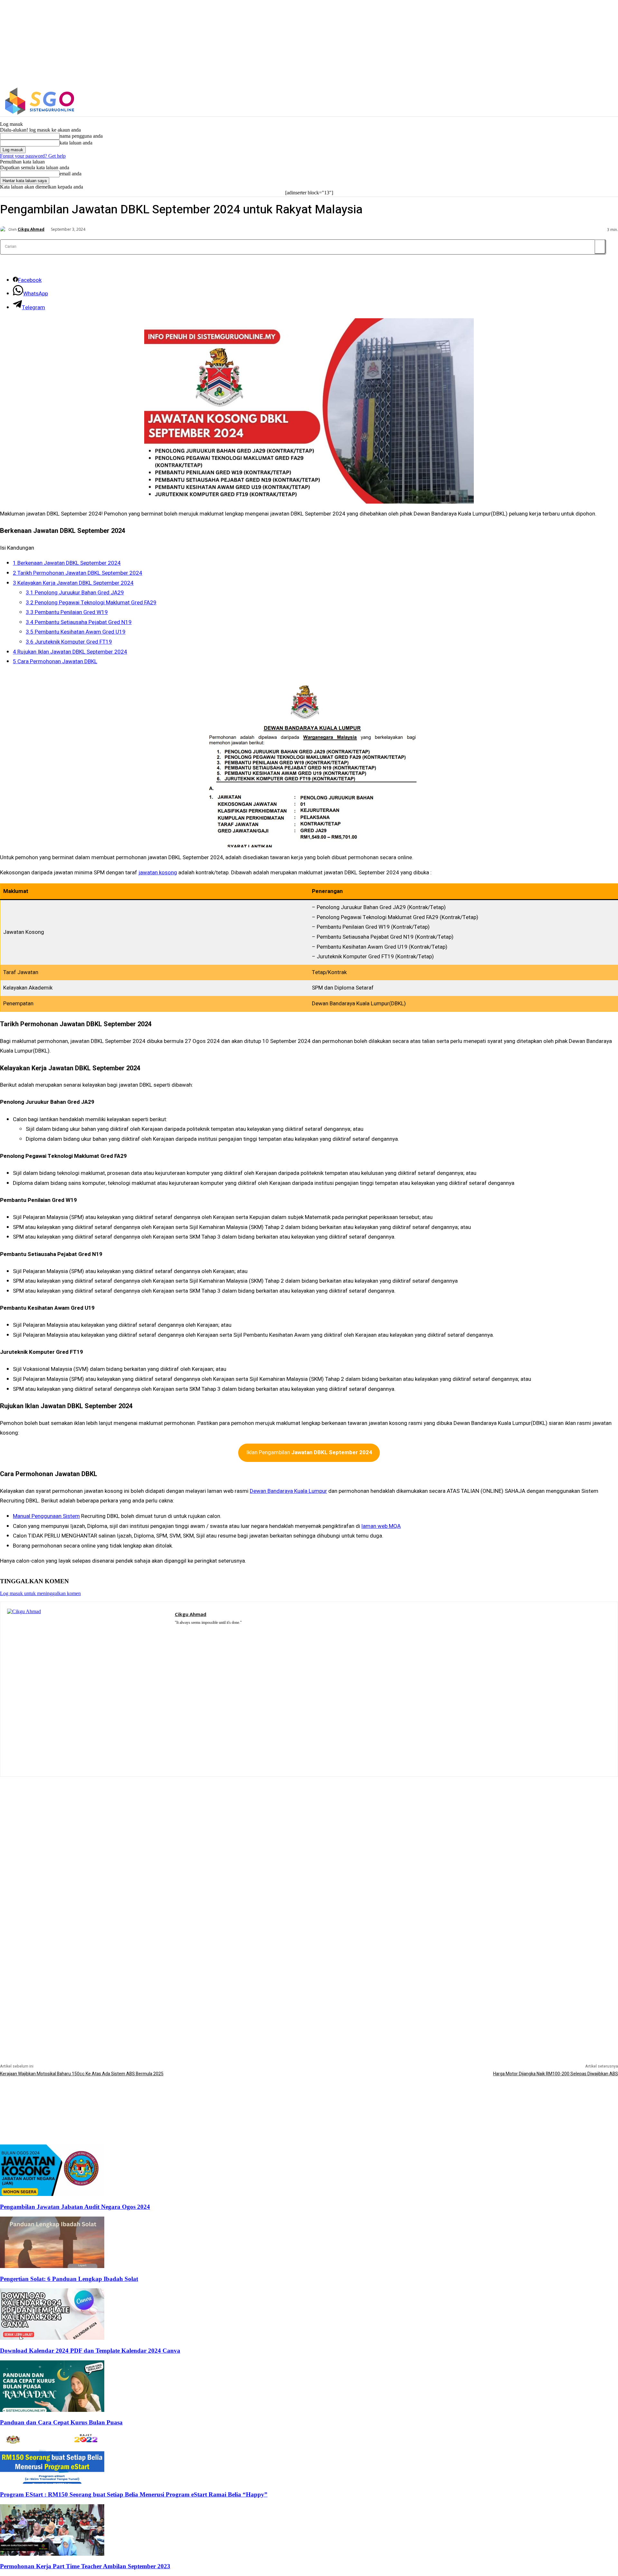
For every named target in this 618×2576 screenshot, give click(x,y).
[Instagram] (522, 101)
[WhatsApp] (205, 1631)
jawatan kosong (158, 873)
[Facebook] (508, 101)
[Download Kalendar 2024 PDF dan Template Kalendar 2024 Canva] (52, 2338)
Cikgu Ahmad (31, 229)
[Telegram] (196, 1631)
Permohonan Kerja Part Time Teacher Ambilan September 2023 (85, 2566)
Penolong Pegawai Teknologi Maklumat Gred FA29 (91, 603)
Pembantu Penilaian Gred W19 (67, 612)
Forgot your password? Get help (33, 156)
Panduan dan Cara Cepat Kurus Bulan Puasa (61, 2422)
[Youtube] (215, 1631)
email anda (70, 174)
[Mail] (187, 1631)
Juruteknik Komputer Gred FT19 (69, 642)
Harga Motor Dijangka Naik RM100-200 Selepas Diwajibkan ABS (556, 2074)
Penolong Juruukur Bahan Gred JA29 (75, 593)
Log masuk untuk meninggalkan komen (40, 1593)
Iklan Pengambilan (309, 1452)
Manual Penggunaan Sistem (46, 1516)
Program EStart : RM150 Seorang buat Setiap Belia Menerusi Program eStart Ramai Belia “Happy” (134, 2494)
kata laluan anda (76, 143)
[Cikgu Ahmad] (4, 229)
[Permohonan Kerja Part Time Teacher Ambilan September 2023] (52, 2554)
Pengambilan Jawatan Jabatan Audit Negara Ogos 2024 (75, 2207)
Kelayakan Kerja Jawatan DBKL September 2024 (73, 583)
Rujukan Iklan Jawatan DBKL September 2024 (70, 652)
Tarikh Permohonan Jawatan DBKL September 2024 (78, 573)
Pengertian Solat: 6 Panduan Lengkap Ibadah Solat (69, 2279)
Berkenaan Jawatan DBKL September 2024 (67, 563)
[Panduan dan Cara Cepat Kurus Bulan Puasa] (52, 2410)
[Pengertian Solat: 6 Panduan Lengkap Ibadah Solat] (52, 2266)
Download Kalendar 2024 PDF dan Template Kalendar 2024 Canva (90, 2351)
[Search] (600, 247)
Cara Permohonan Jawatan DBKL (55, 661)
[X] (535, 101)
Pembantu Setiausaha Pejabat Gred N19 (79, 622)
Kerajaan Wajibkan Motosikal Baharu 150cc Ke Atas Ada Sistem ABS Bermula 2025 (82, 2074)
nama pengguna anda (81, 136)
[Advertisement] (309, 1822)
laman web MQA (381, 1526)
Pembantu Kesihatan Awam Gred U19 (76, 632)
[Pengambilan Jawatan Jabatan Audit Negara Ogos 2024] (52, 2194)
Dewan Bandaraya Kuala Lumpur (288, 1491)
